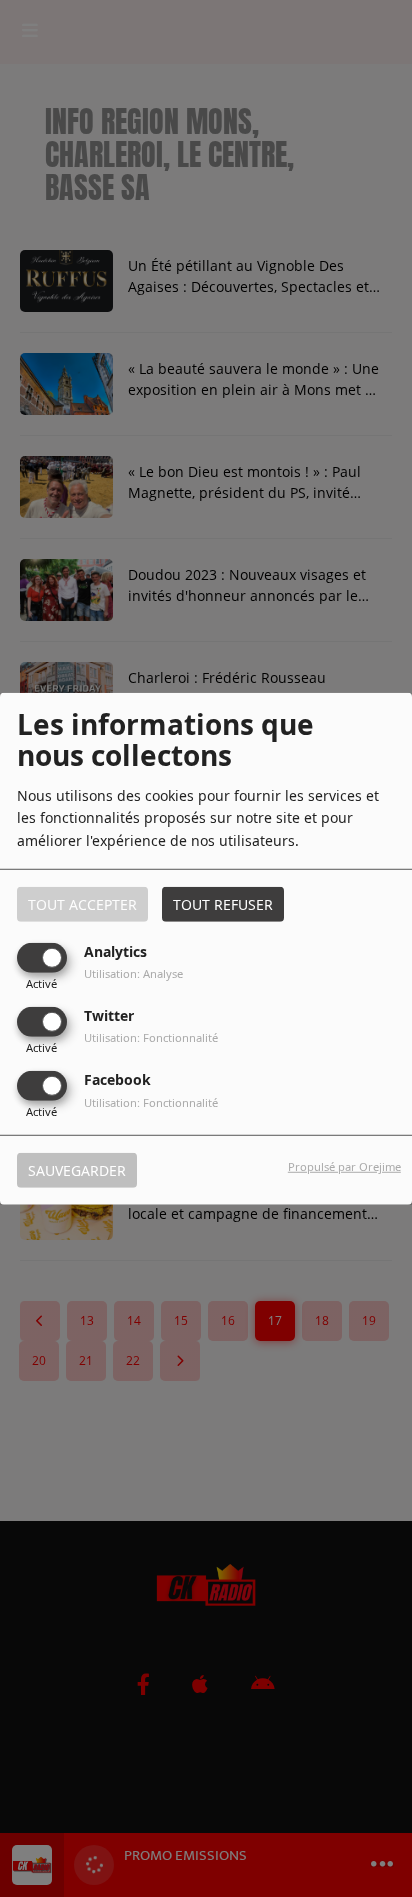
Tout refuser (223, 903)
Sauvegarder (77, 1170)
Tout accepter (82, 903)
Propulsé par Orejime (344, 1166)
